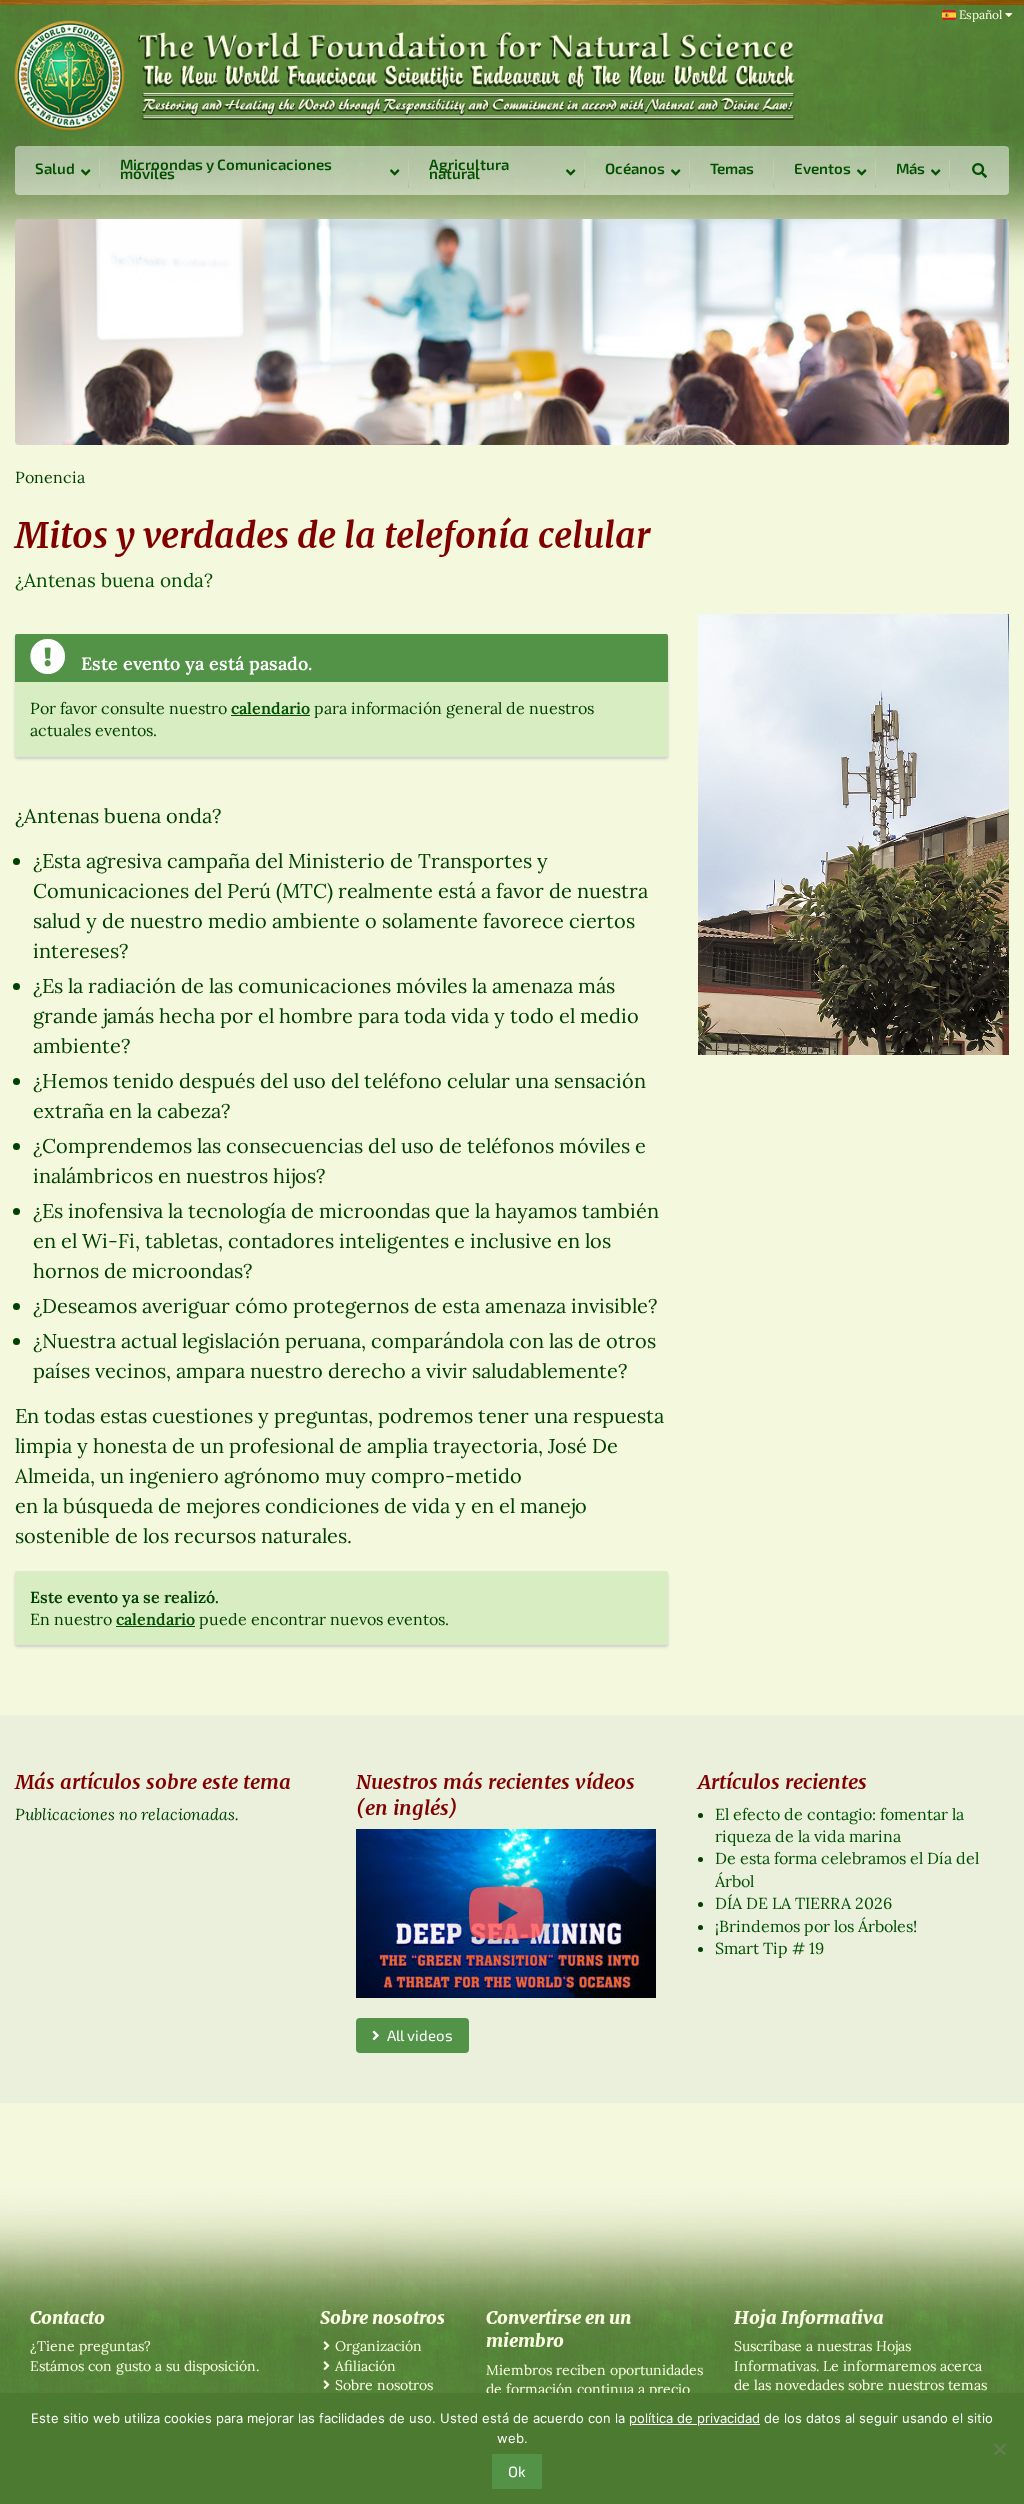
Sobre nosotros (384, 2385)
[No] (999, 2449)
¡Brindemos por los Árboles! (816, 1926)
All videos (416, 2035)
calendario (270, 708)
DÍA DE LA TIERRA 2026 (803, 1903)
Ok (517, 2471)
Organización (378, 2346)
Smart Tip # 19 (769, 1948)
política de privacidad (694, 2418)
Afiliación (365, 2366)
